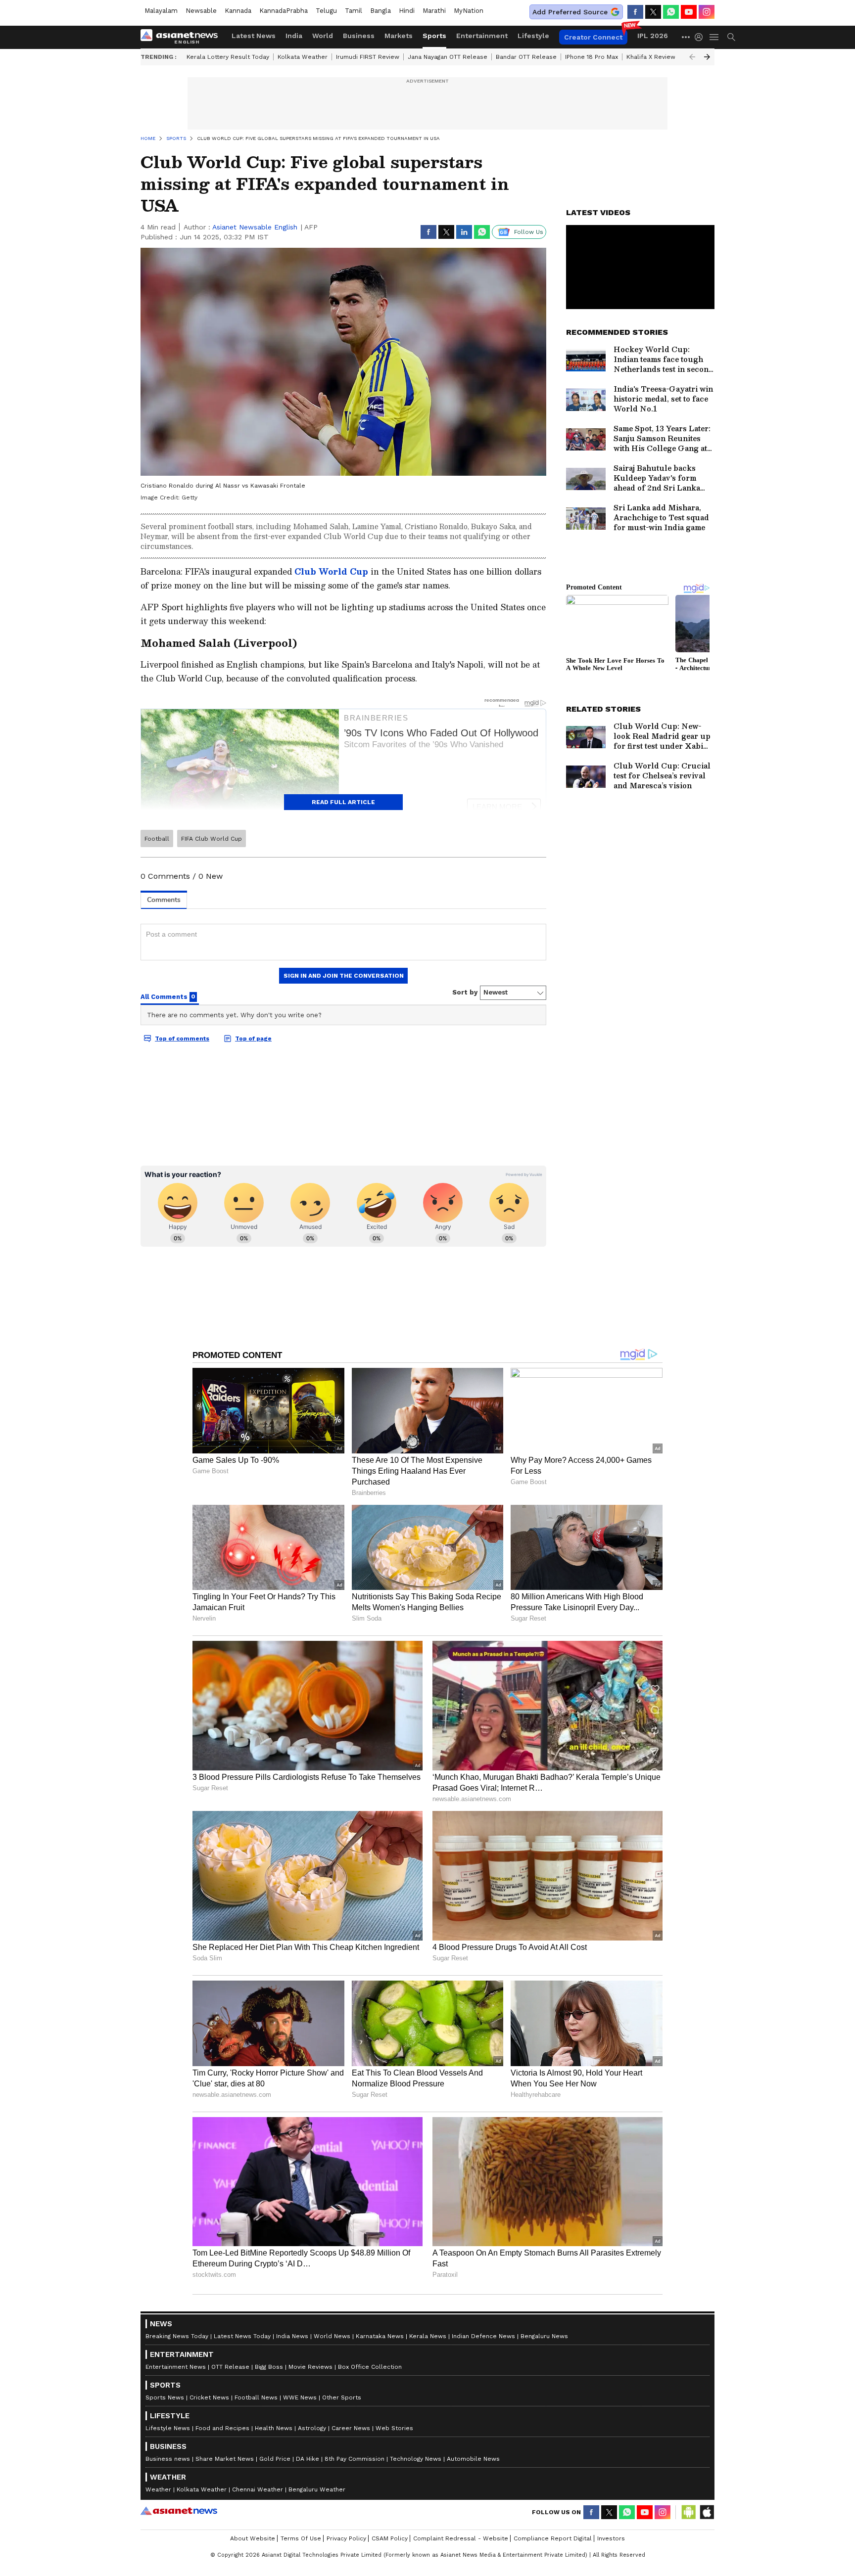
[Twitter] (653, 12)
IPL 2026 (653, 36)
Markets (399, 36)
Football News (256, 2397)
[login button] (701, 37)
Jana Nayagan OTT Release (448, 57)
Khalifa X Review (651, 57)
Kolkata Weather (303, 57)
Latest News (254, 36)
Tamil (354, 11)
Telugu (326, 11)
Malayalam (161, 11)
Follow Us (529, 232)
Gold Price (275, 2459)
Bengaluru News (544, 2336)
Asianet (179, 2511)
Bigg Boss (269, 2367)
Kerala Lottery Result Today (228, 57)
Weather (158, 2489)
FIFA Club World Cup (212, 839)
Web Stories (394, 2428)
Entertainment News (176, 2367)
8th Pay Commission (355, 2459)
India (294, 36)
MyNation (469, 11)
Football (157, 839)
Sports (434, 36)
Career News (351, 2428)
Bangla (380, 11)
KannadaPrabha (284, 11)
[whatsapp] (671, 12)
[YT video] (689, 12)
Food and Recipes (222, 2428)
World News (332, 2336)
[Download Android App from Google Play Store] (689, 2512)
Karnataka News (380, 2336)
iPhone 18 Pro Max (592, 57)
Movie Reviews (310, 2367)
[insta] (707, 12)
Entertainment (482, 36)
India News (292, 2336)
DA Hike (308, 2459)
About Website (253, 2538)
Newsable (201, 11)
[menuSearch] (731, 37)
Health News (274, 2428)
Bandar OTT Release (526, 57)
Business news (168, 2459)
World (323, 36)
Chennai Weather (258, 2489)
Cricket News (209, 2397)
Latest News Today (242, 2336)
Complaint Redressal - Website (461, 2538)
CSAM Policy (390, 2538)
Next (707, 57)
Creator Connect (593, 37)
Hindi (407, 11)
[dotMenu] (686, 37)
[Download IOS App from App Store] (707, 2512)
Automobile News (473, 2459)
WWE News (300, 2397)
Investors (611, 2538)
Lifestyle (533, 36)
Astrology (312, 2428)
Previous (692, 57)
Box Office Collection (370, 2367)
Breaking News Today (177, 2336)
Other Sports (342, 2397)
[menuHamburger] (714, 37)
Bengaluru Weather (317, 2489)
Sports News (165, 2397)
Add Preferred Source (570, 12)
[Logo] (183, 37)
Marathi (434, 11)
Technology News (416, 2459)
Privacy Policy (346, 2538)
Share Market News (225, 2459)
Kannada (238, 11)
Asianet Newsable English (255, 227)
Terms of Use (301, 2538)
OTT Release (230, 2367)
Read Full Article (343, 802)
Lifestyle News (168, 2428)
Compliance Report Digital (553, 2538)
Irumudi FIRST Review (368, 57)
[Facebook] (635, 12)
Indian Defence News (483, 2336)
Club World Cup (332, 571)
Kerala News (428, 2336)
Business (359, 36)
